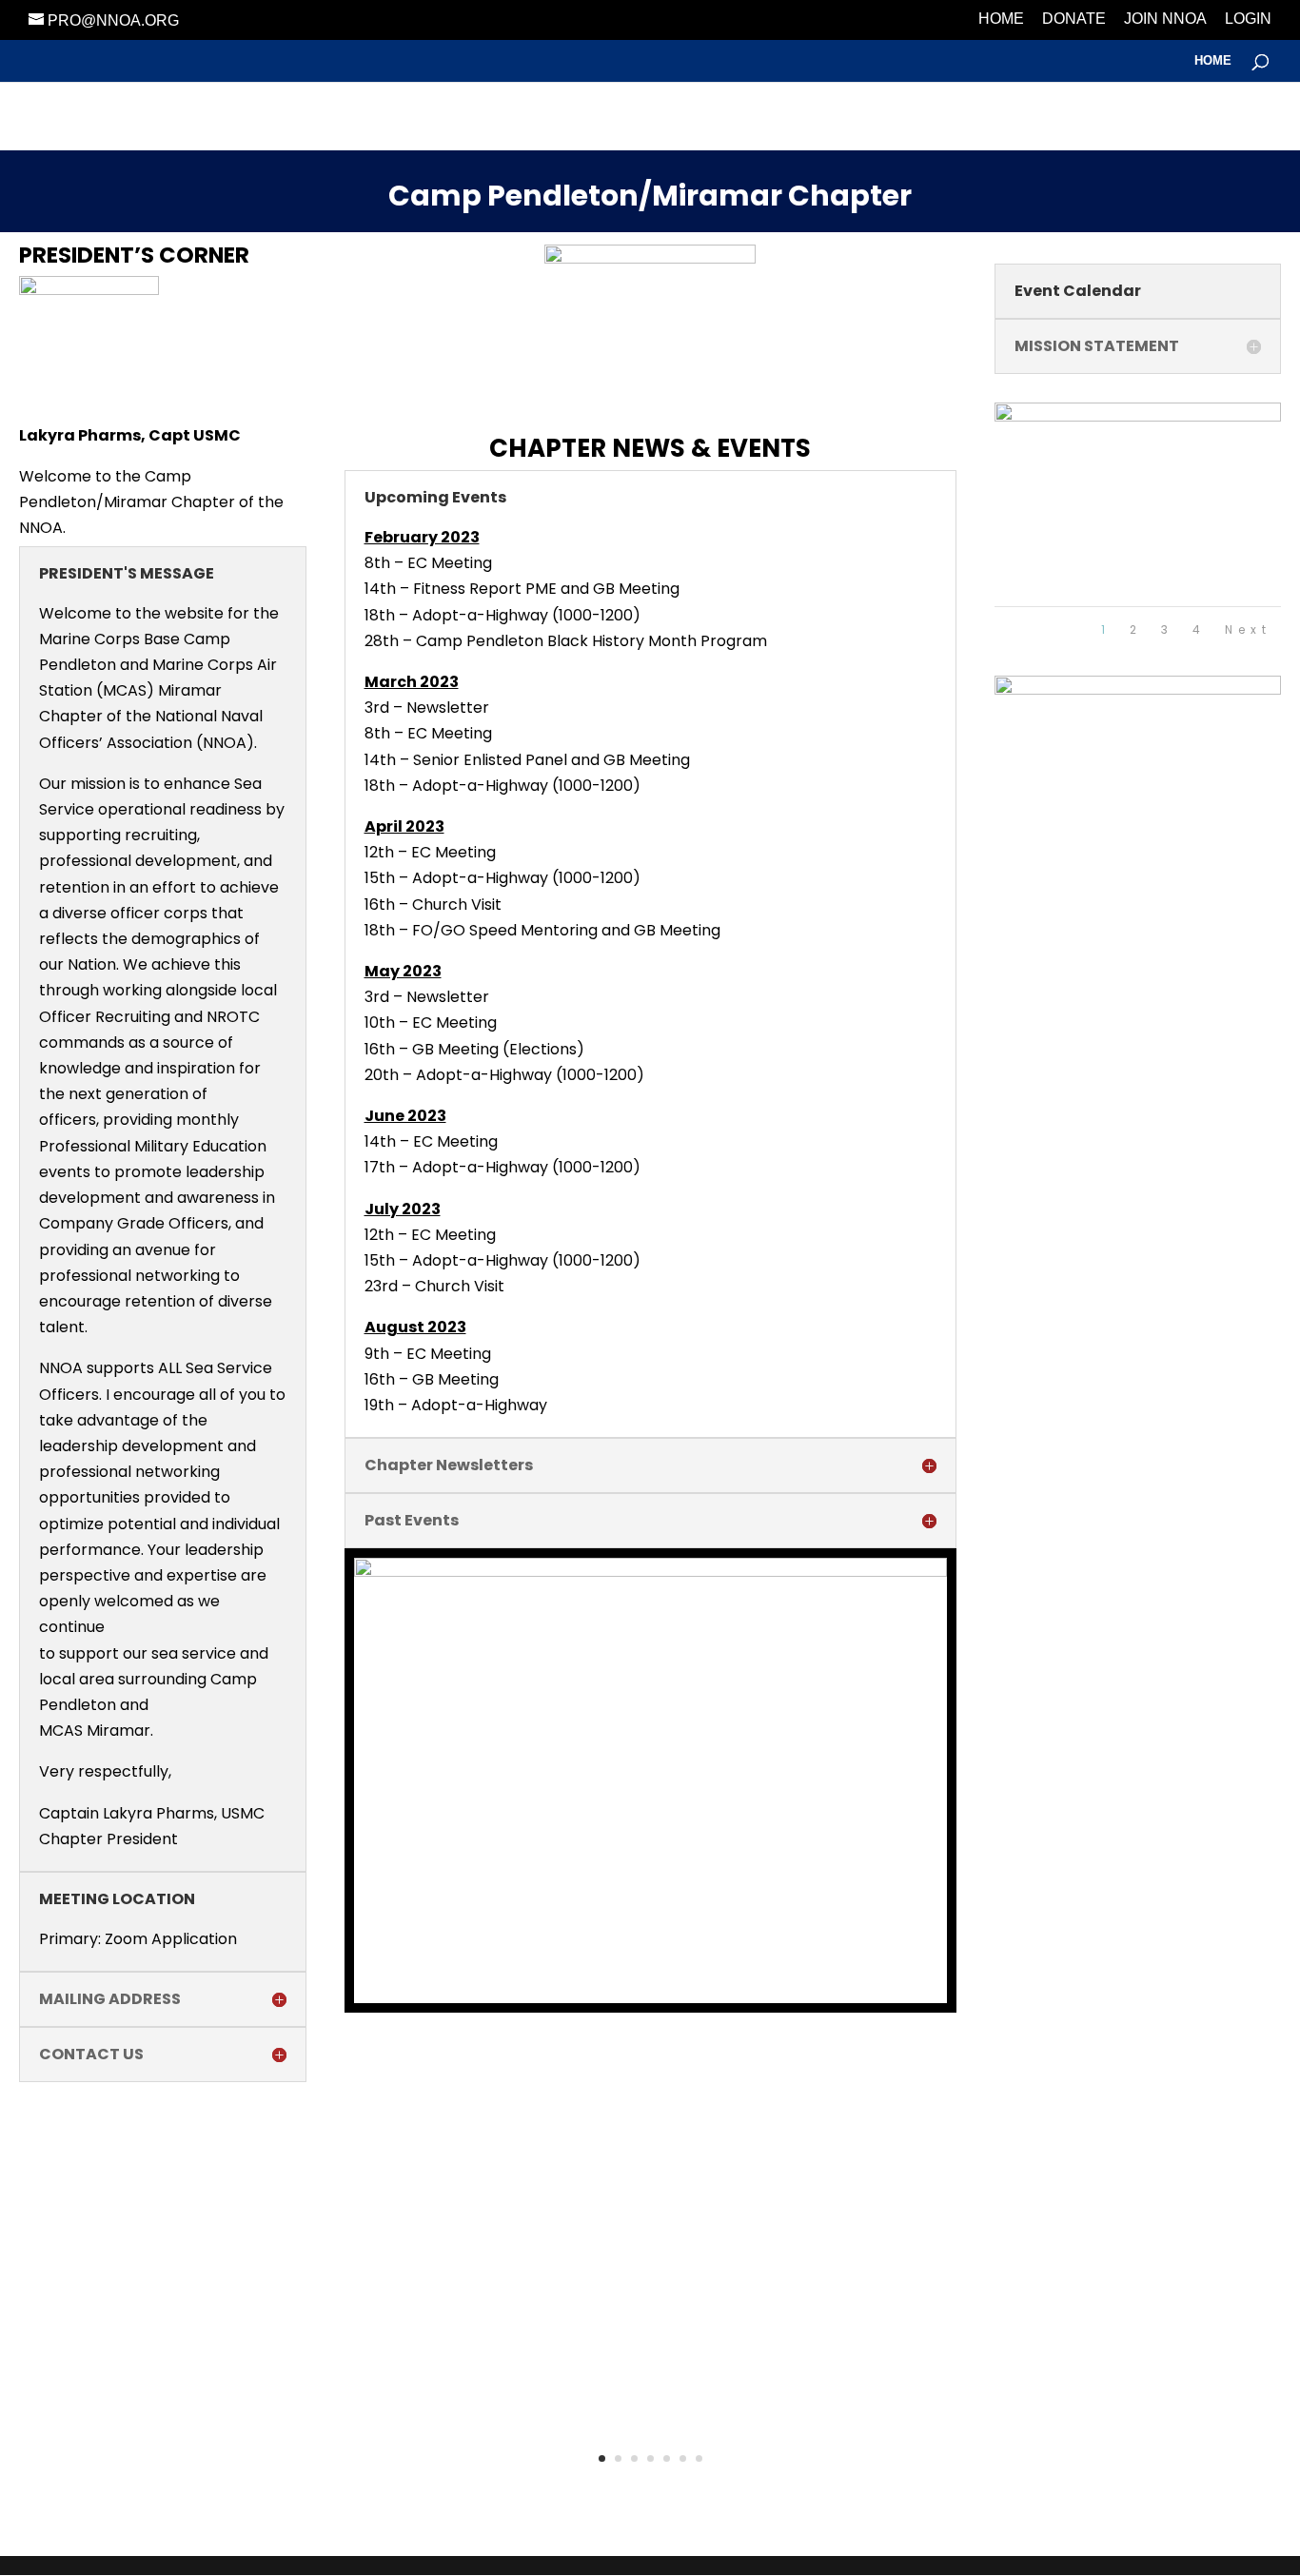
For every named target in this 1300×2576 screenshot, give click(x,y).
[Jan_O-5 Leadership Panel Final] (650, 1572)
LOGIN (1248, 19)
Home (1213, 61)
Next (1248, 629)
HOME (1001, 19)
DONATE (1074, 19)
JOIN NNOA (1165, 19)
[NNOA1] (1138, 416)
